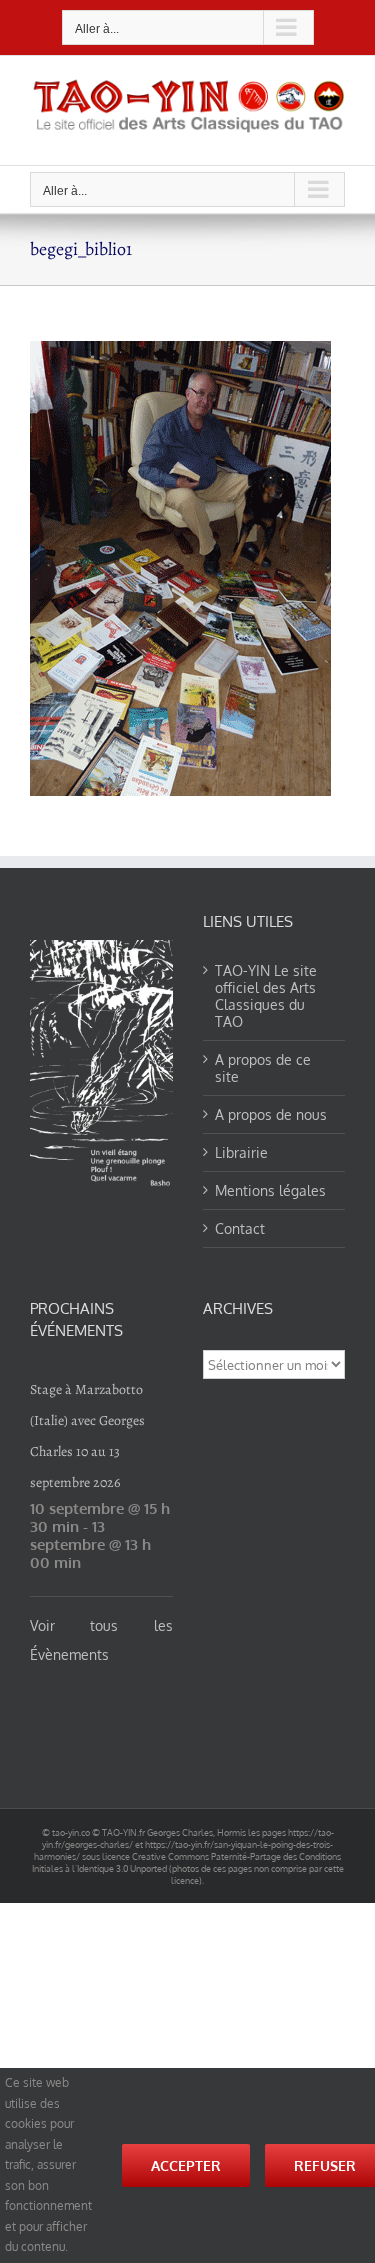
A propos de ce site (263, 1068)
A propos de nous (271, 1114)
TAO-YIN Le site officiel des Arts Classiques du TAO (266, 996)
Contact (240, 1228)
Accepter (186, 2165)
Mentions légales (270, 1190)
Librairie (241, 1152)
